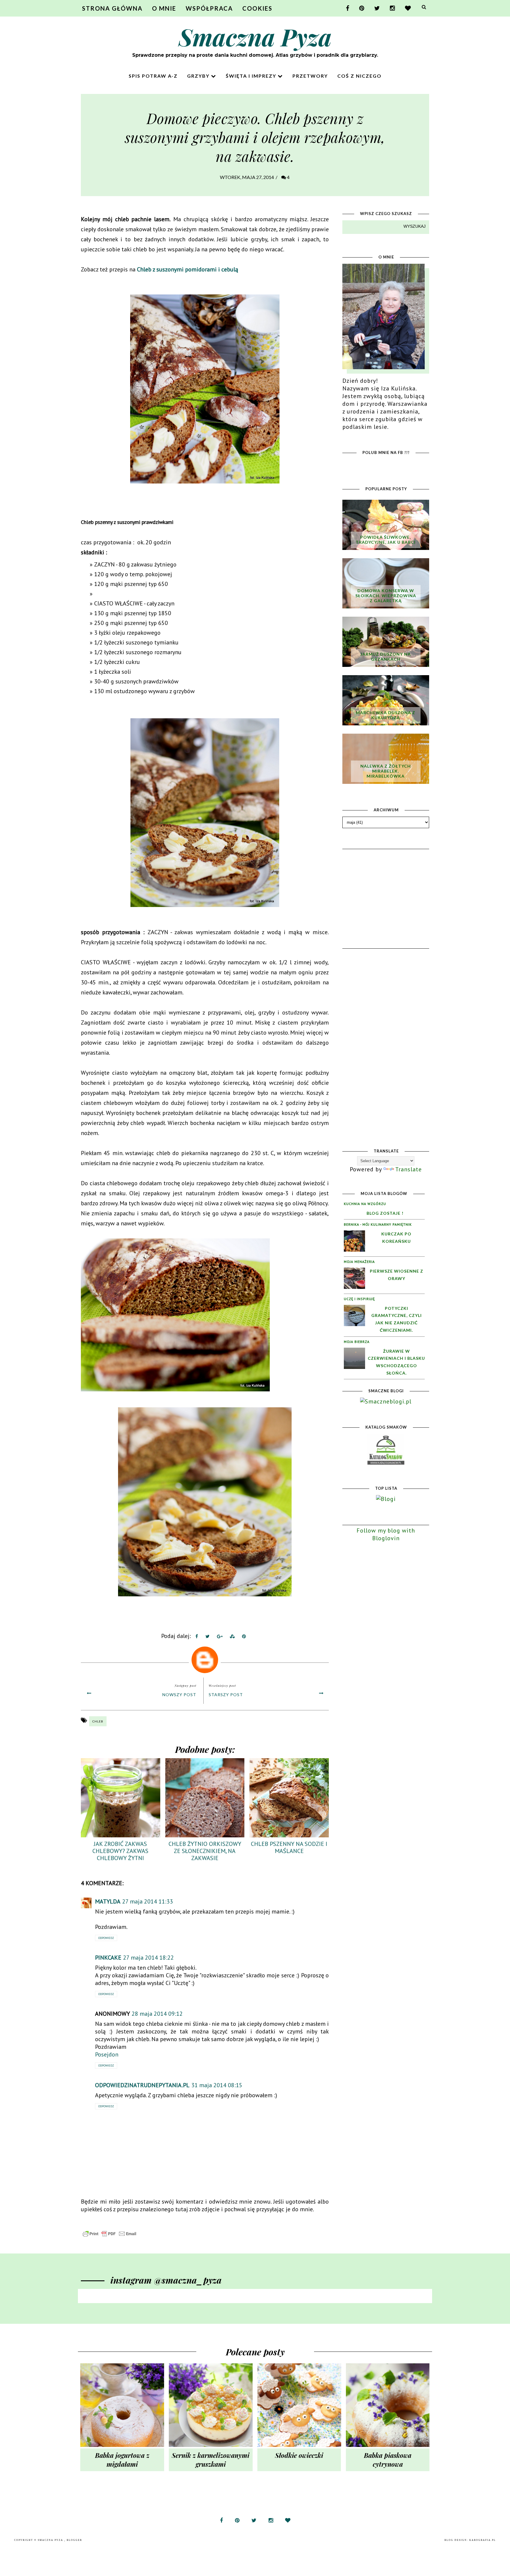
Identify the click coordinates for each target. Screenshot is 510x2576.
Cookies (257, 8)
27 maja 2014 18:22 (148, 1958)
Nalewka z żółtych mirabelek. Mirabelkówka (386, 771)
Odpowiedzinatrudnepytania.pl (142, 2085)
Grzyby (199, 76)
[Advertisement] (387, 888)
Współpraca (209, 8)
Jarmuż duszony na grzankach (386, 657)
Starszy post (226, 1695)
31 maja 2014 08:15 (217, 2085)
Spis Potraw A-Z (153, 76)
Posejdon (107, 2054)
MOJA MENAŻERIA (359, 1262)
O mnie (164, 8)
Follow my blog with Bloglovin (386, 1534)
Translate (408, 1169)
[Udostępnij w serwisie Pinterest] (244, 1637)
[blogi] (386, 1499)
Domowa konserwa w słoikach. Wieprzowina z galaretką (386, 596)
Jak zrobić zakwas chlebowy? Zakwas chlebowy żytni (120, 1851)
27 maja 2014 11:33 (148, 1901)
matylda (108, 1901)
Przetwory (310, 76)
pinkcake (108, 1958)
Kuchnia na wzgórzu (365, 1204)
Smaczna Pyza (255, 36)
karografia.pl (483, 2540)
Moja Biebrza (357, 1342)
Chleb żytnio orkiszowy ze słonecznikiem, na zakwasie (205, 1851)
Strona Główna (112, 8)
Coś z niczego (359, 76)
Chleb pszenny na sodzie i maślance (289, 1847)
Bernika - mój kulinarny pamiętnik (378, 1224)
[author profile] (205, 1658)
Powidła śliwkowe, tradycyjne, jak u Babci (386, 540)
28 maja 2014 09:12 (157, 2014)
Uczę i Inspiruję (359, 1299)
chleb (98, 1721)
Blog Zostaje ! (385, 1213)
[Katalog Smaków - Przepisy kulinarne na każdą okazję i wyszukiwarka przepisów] (386, 1463)
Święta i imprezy (252, 76)
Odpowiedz (106, 1938)
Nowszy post (179, 1695)
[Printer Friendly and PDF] (109, 2236)
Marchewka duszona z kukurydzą (386, 715)
